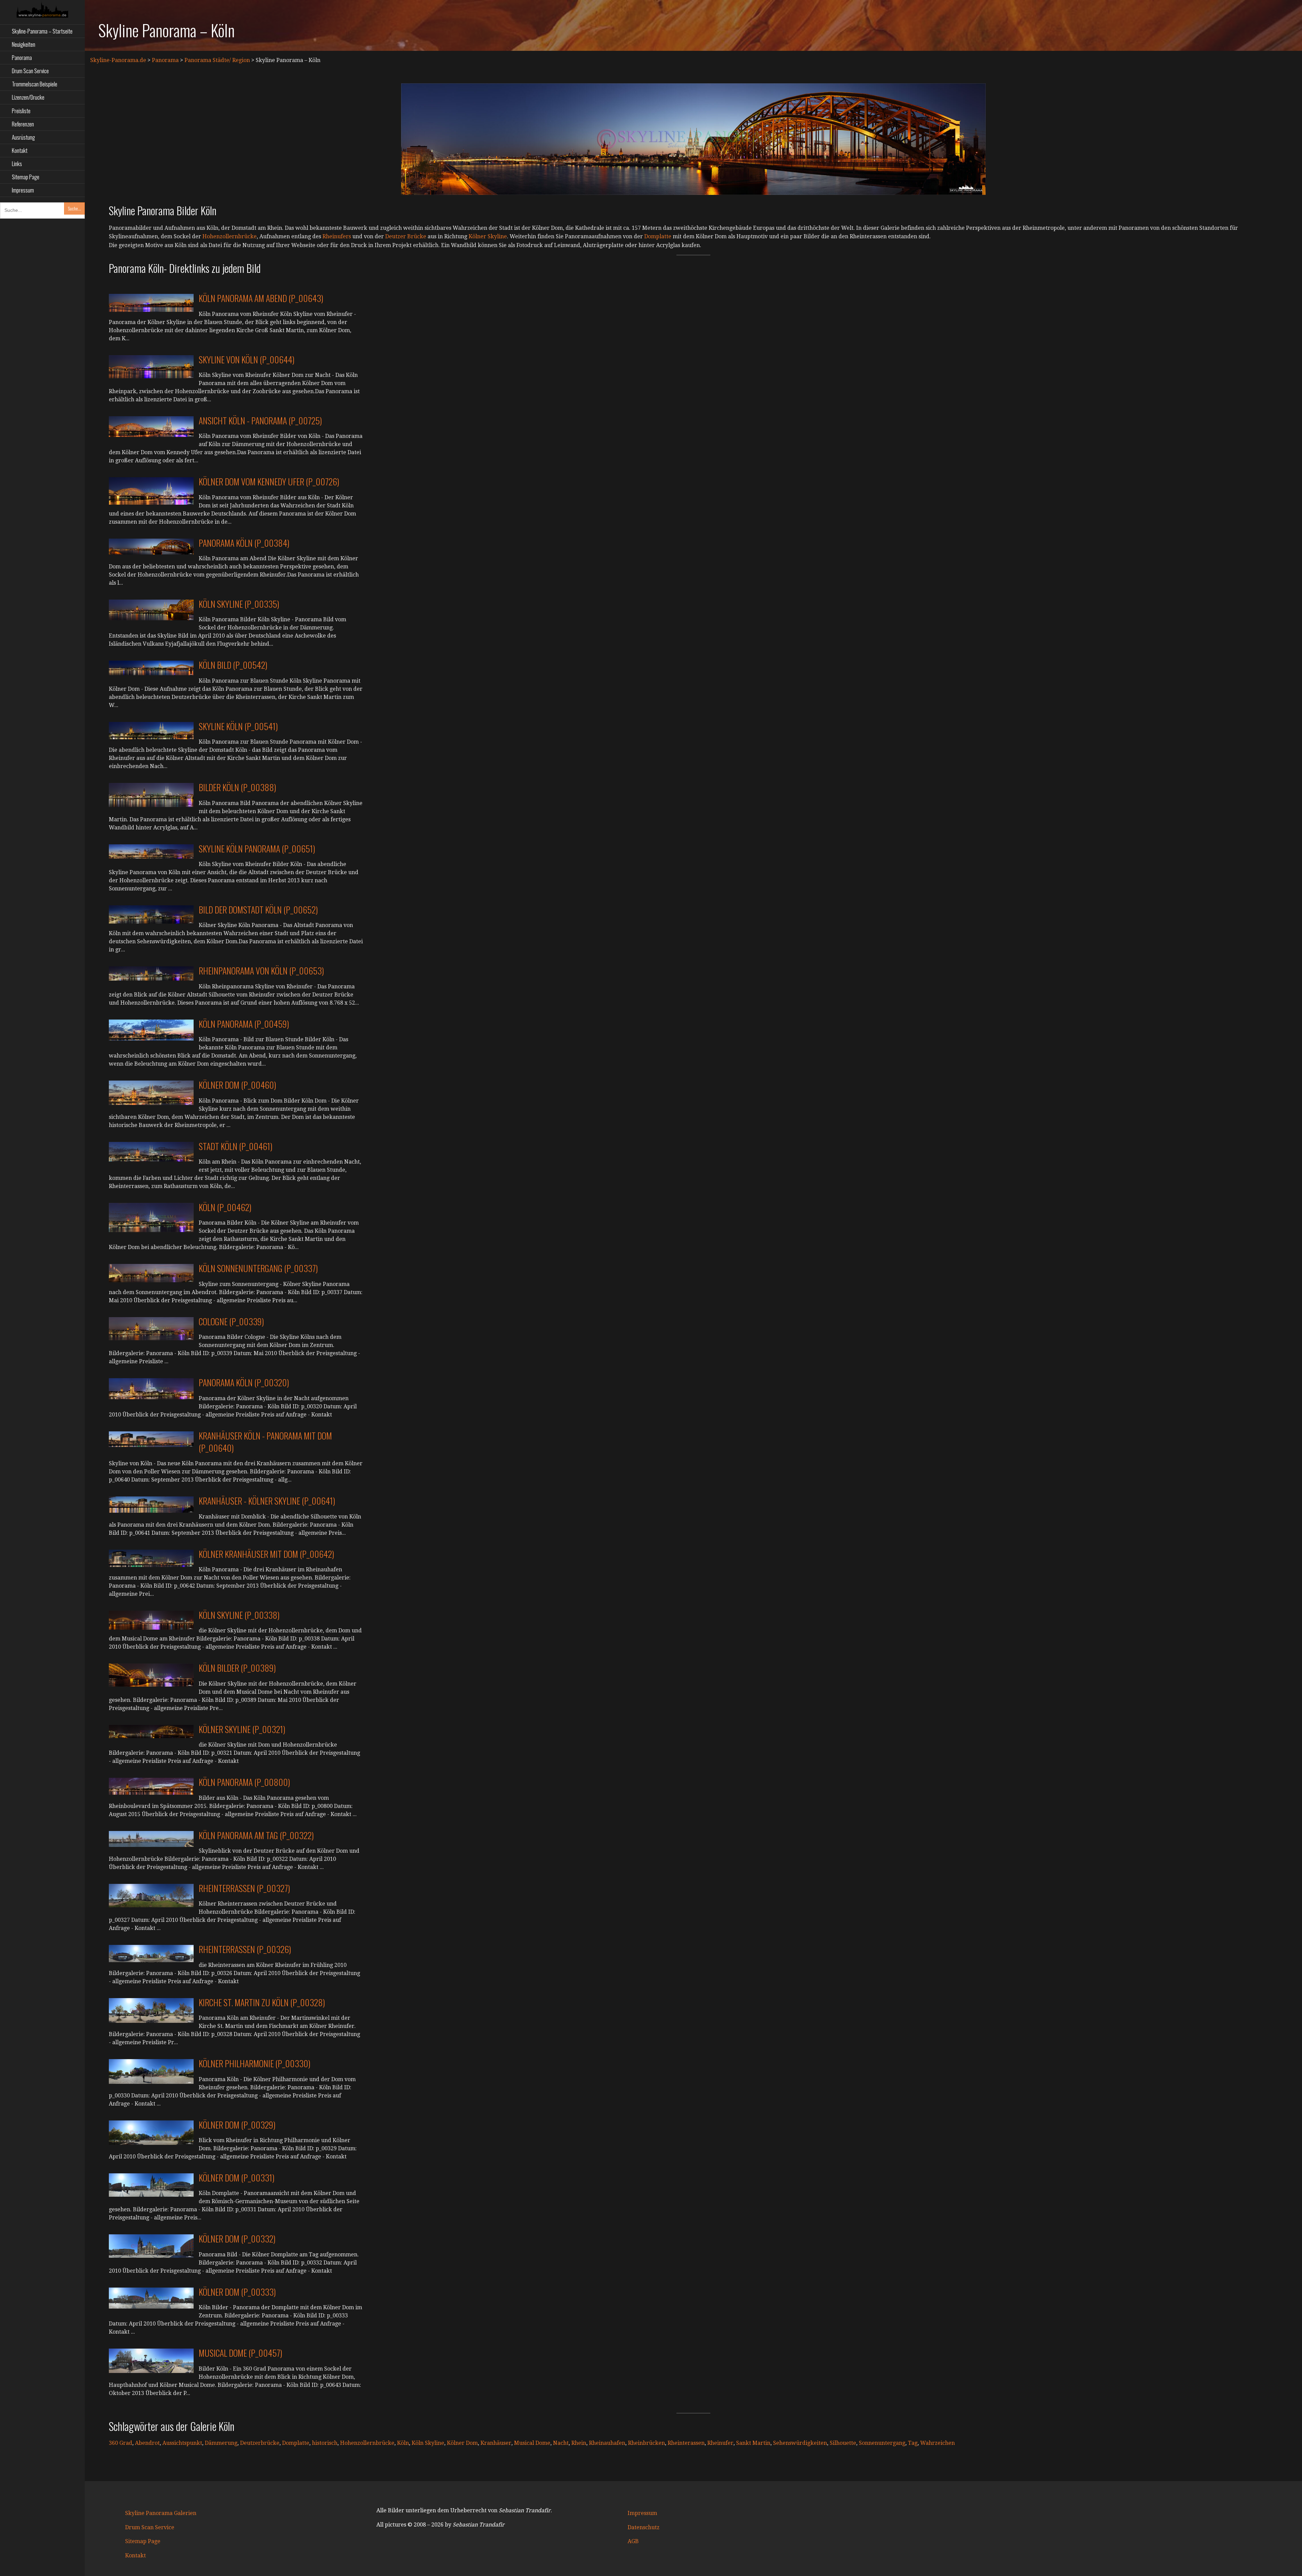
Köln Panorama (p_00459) (244, 1024)
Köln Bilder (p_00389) (237, 1668)
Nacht (561, 2443)
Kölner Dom (462, 2443)
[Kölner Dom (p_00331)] (151, 2185)
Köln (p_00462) (225, 1207)
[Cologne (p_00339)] (151, 1328)
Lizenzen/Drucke (28, 97)
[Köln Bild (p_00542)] (151, 668)
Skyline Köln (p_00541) (238, 726)
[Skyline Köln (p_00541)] (151, 730)
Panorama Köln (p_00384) (244, 543)
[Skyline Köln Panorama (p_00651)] (151, 851)
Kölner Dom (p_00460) (237, 1085)
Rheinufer (720, 2443)
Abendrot (147, 2443)
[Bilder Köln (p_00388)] (151, 795)
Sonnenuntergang (882, 2443)
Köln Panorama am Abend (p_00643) (261, 298)
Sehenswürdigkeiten (800, 2443)
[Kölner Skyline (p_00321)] (151, 1731)
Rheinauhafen (607, 2443)
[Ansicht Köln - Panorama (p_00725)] (151, 426)
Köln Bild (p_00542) (233, 665)
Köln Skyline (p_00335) (239, 604)
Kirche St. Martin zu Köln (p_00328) (262, 2002)
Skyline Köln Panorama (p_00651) (257, 849)
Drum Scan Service (30, 71)
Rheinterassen (686, 2443)
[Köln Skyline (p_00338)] (151, 1620)
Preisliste (21, 111)
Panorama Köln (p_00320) (244, 1382)
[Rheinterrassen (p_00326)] (151, 1953)
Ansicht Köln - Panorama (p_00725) (260, 420)
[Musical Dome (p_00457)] (151, 2361)
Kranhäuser (496, 2443)
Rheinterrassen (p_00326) (245, 1949)
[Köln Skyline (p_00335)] (151, 610)
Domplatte (658, 236)
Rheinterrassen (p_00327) (244, 1888)
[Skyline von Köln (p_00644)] (151, 366)
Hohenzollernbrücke (230, 236)
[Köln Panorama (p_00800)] (151, 1786)
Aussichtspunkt (182, 2443)
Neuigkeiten (24, 44)
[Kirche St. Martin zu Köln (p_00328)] (151, 2010)
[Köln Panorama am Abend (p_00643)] (151, 303)
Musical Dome (532, 2443)
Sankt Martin (753, 2443)
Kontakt (20, 150)
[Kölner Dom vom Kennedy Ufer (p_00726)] (151, 491)
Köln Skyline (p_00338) (239, 1615)
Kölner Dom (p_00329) (237, 2125)
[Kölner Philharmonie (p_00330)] (151, 2071)
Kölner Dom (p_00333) (237, 2292)
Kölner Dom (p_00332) (237, 2239)
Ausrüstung (23, 137)
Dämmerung (221, 2443)
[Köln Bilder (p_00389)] (151, 1675)
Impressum (23, 190)
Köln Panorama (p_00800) (244, 1782)
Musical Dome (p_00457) (240, 2353)
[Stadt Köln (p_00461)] (151, 1151)
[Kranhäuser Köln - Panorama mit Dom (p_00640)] (151, 1439)
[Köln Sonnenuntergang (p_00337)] (151, 1273)
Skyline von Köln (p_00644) (246, 359)
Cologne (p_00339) (231, 1321)
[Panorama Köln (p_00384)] (151, 546)
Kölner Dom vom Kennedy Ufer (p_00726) (269, 481)
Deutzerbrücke (260, 2443)
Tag (913, 2443)
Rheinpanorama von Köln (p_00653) (261, 971)
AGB (633, 2541)
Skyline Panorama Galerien (161, 2513)
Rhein (579, 2443)
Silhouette (843, 2443)
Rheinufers (337, 236)
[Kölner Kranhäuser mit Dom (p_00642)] (151, 1558)
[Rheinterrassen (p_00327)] (151, 1895)
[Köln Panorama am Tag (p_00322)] (151, 1839)
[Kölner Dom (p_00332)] (151, 2246)
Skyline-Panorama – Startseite (42, 31)
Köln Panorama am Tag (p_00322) (256, 1835)
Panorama (22, 57)
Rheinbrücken (646, 2443)
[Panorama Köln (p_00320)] (151, 1388)
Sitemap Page (26, 177)
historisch (325, 2443)
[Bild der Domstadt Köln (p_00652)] (151, 914)
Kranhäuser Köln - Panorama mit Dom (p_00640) (265, 1442)
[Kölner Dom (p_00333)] (151, 2298)
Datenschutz (644, 2527)
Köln (403, 2443)
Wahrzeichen (938, 2443)
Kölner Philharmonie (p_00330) (254, 2063)
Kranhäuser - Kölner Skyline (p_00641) (267, 1501)
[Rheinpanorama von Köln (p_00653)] (151, 973)
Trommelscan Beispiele (35, 84)
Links (17, 164)
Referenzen (23, 124)
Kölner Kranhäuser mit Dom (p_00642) (266, 1554)
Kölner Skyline (488, 236)
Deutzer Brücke (406, 236)
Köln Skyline (428, 2443)
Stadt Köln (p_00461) (235, 1146)
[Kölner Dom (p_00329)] (151, 2132)
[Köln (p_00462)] (151, 1217)
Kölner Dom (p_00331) (236, 2178)
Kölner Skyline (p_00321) (242, 1729)
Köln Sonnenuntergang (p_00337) (258, 1268)
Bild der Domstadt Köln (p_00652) (258, 910)
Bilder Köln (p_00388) (237, 787)
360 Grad (121, 2443)
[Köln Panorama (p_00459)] (151, 1030)
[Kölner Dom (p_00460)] (151, 1092)
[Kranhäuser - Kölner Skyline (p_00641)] (151, 1504)
